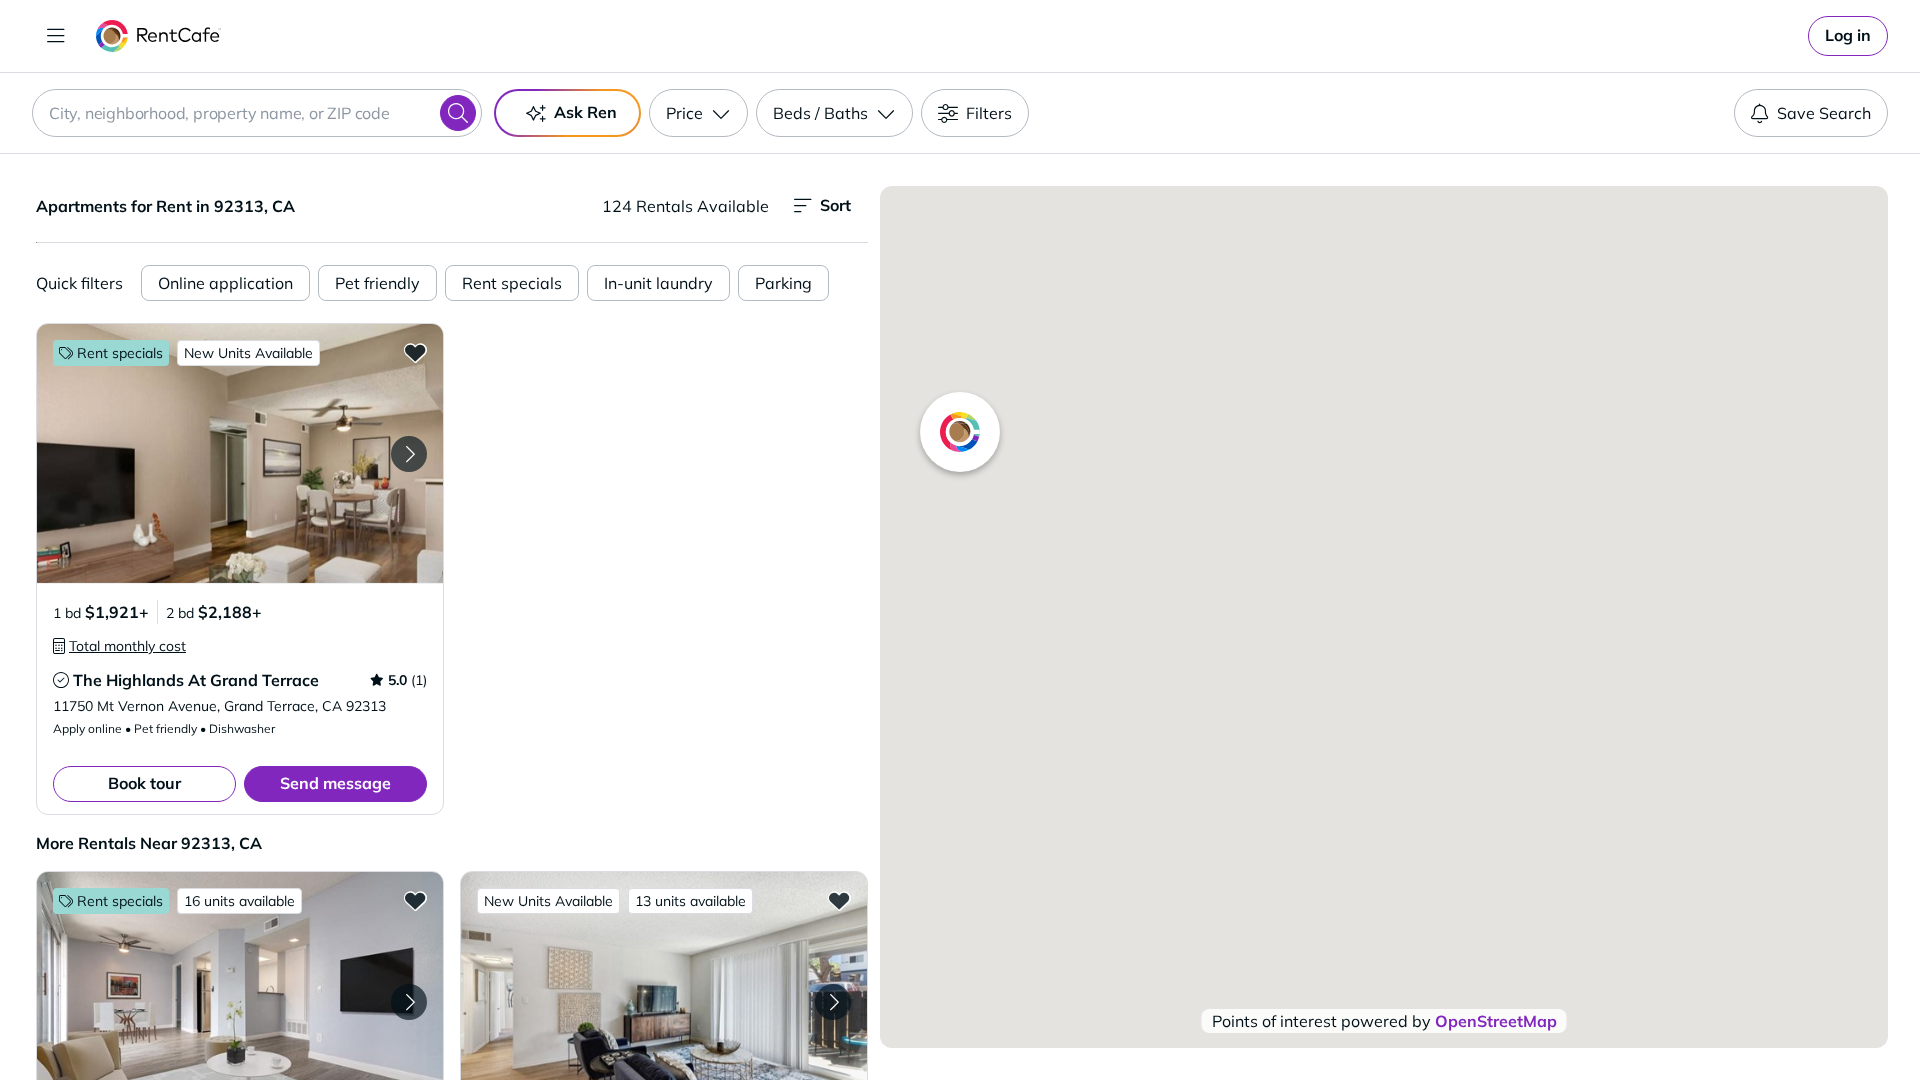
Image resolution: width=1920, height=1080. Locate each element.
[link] (1848, 36)
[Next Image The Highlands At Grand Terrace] (409, 454)
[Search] (458, 113)
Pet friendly (377, 283)
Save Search (1824, 113)
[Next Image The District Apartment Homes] (833, 1002)
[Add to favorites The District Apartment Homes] (839, 900)
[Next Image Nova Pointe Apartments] (409, 1002)
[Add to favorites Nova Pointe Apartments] (415, 900)
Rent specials (512, 283)
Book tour (144, 783)
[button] (240, 453)
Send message (335, 783)
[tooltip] (119, 646)
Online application (225, 283)
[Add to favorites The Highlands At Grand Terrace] (415, 352)
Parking (783, 283)
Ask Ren (585, 112)
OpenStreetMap (1496, 1021)
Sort (835, 205)
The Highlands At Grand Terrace (196, 680)
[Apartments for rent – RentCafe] (158, 36)
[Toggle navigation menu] (56, 36)
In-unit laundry (658, 283)
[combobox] (257, 113)
